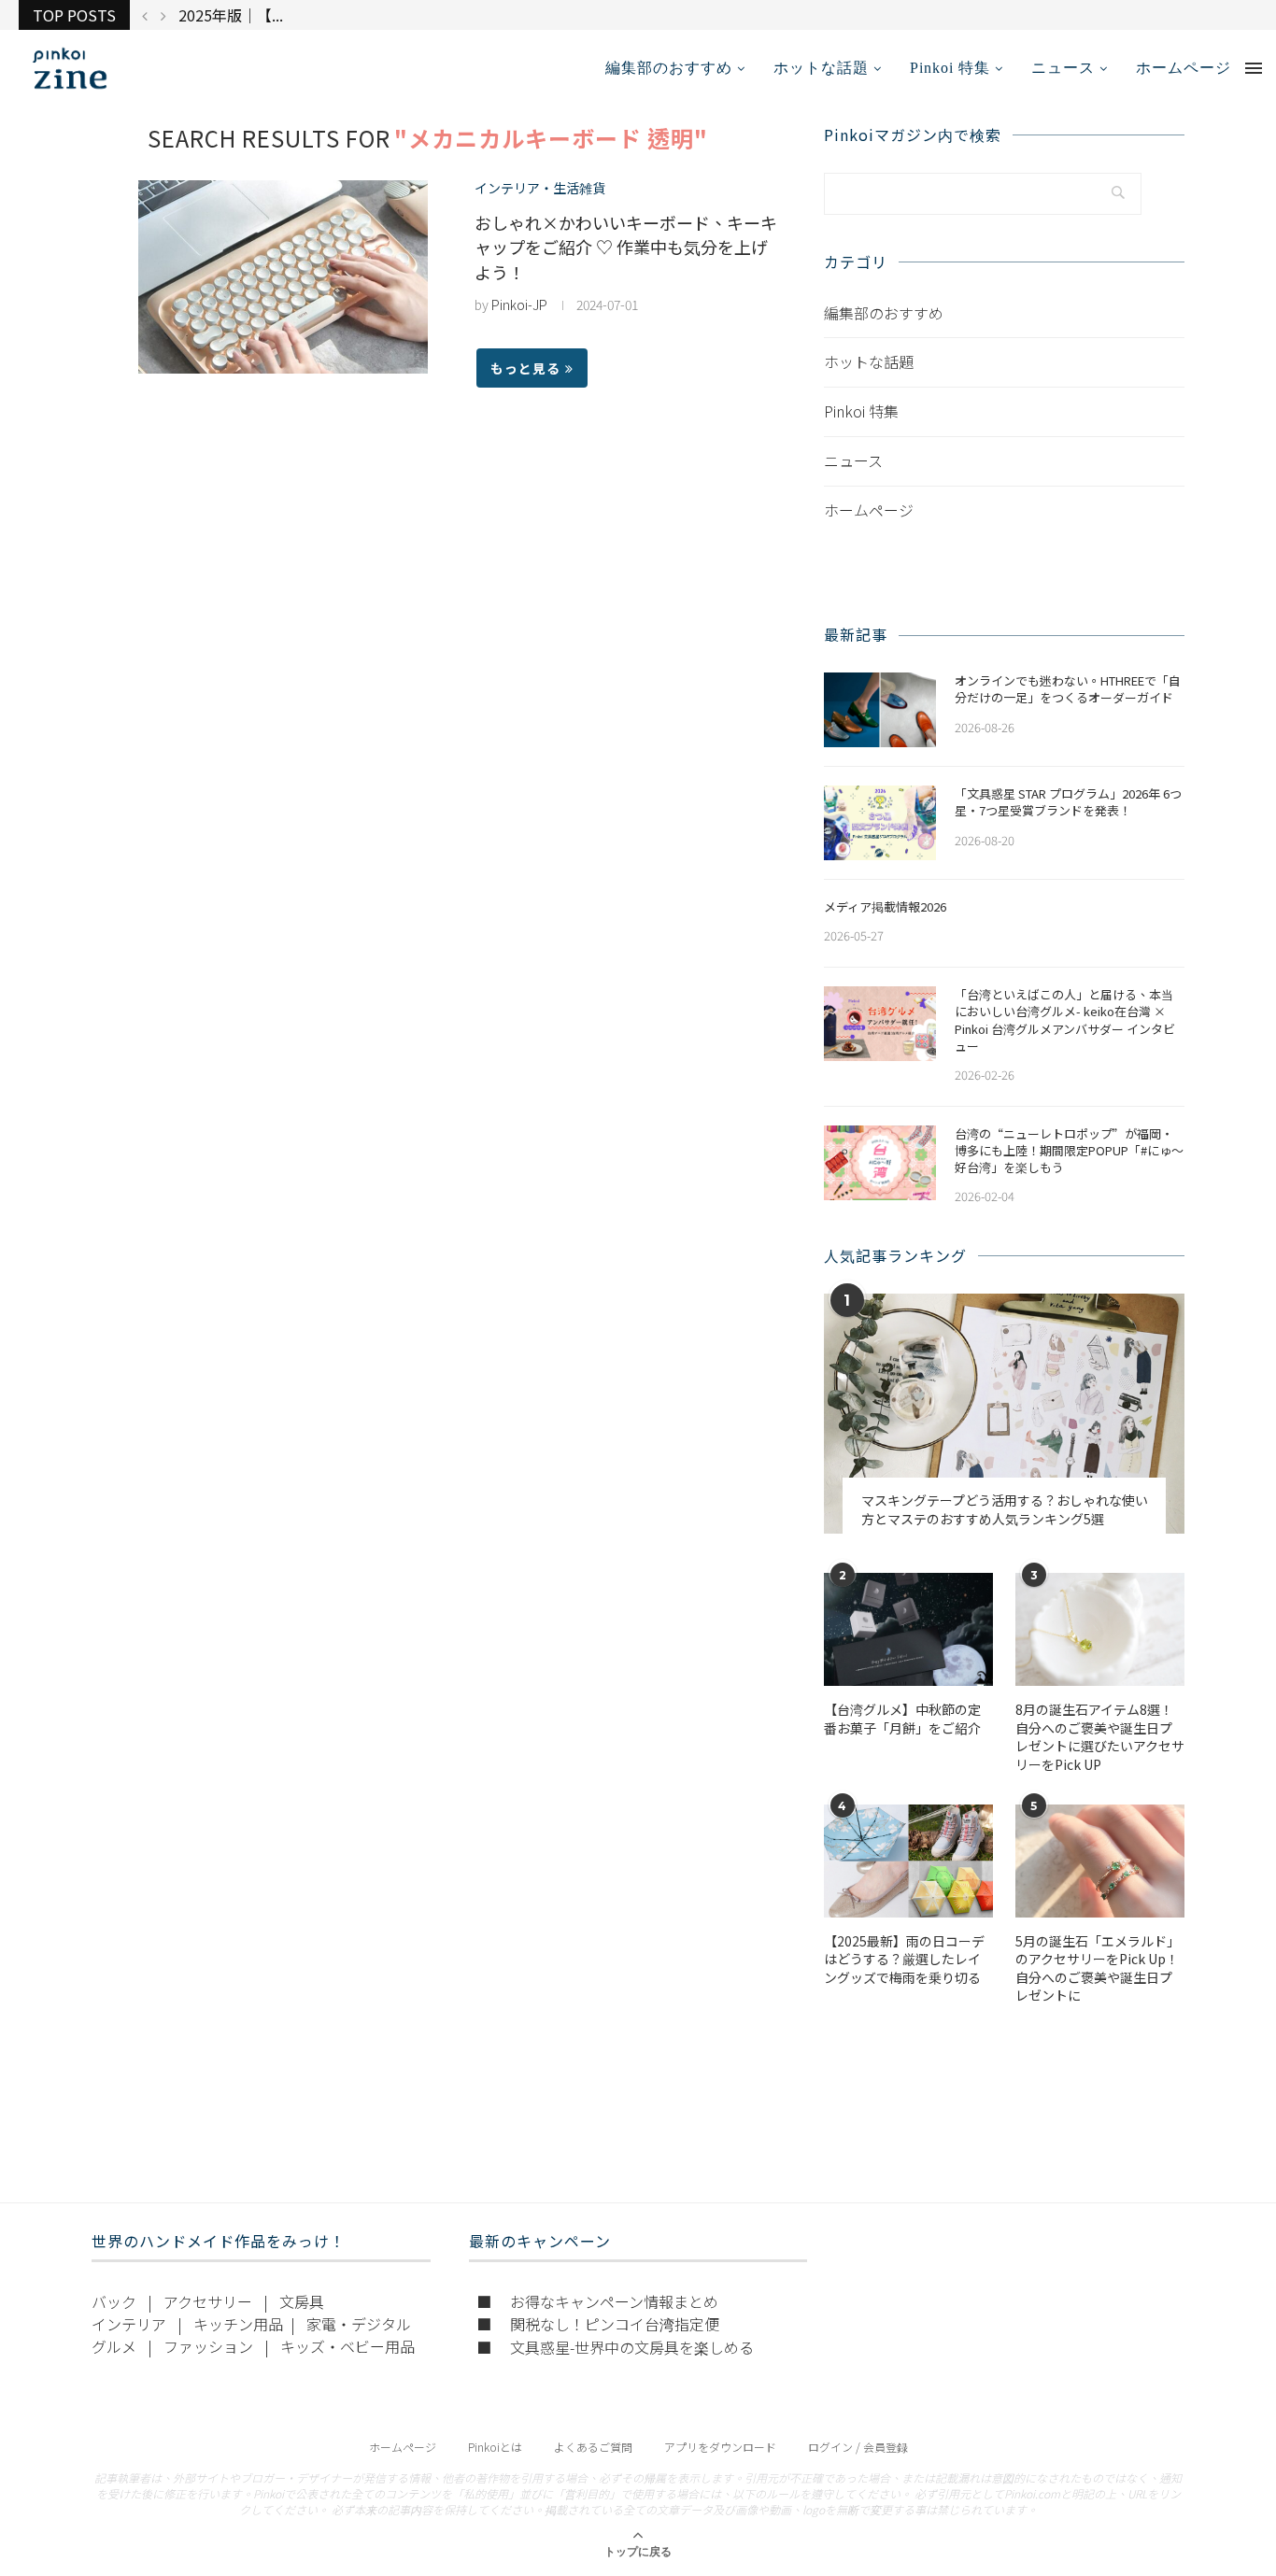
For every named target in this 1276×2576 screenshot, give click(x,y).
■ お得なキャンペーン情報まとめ (597, 2301)
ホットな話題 (821, 68)
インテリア (129, 2324)
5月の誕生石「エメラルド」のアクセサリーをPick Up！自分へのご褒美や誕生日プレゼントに (1098, 1969)
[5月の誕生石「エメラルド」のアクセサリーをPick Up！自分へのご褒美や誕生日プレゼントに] (1100, 1861)
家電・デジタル (359, 2324)
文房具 (302, 2301)
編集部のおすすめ (669, 68)
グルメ (114, 2346)
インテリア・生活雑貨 (540, 188)
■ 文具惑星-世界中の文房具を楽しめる (615, 2347)
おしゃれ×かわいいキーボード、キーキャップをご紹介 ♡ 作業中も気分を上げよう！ (626, 247)
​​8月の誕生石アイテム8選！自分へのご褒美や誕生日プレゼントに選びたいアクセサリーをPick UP (1100, 1737)
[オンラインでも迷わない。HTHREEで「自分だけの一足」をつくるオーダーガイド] (880, 710)
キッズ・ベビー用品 (347, 2346)
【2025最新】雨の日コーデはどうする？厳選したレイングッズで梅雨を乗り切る (904, 1960)
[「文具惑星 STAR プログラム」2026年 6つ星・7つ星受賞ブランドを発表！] (880, 823)
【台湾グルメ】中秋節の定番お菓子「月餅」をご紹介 (902, 1719)
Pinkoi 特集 (950, 68)
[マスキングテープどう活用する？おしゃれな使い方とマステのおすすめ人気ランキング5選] (1004, 1414)
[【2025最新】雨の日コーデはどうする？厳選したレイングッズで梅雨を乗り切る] (908, 1861)
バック (114, 2301)
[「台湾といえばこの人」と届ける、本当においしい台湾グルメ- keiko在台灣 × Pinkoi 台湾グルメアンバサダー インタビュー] (880, 1024)
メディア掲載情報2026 (885, 907)
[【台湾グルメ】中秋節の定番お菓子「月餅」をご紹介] (908, 1629)
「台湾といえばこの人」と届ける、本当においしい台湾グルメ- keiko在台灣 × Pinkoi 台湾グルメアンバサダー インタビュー (1065, 1020)
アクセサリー (208, 2301)
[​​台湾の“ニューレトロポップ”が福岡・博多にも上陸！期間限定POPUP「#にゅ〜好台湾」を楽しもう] (880, 1163)
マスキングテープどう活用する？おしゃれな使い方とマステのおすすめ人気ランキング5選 (1005, 1510)
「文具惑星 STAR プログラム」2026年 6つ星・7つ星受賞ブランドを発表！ (1068, 802)
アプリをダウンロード (720, 2447)
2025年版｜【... (231, 15)
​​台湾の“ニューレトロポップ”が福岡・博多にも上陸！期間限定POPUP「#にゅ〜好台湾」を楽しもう (1069, 1151)
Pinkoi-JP (519, 304)
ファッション (208, 2346)
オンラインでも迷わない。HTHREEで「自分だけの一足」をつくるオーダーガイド (1068, 689)
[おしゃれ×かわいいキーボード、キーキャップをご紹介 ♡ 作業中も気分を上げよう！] (283, 277)
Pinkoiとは (495, 2447)
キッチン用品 (238, 2324)
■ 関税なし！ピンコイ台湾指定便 (598, 2324)
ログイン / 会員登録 (858, 2447)
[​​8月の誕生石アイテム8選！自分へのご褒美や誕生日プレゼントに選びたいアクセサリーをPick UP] (1100, 1629)
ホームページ (1184, 68)
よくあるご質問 (593, 2447)
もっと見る (525, 368)
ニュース (1063, 68)
